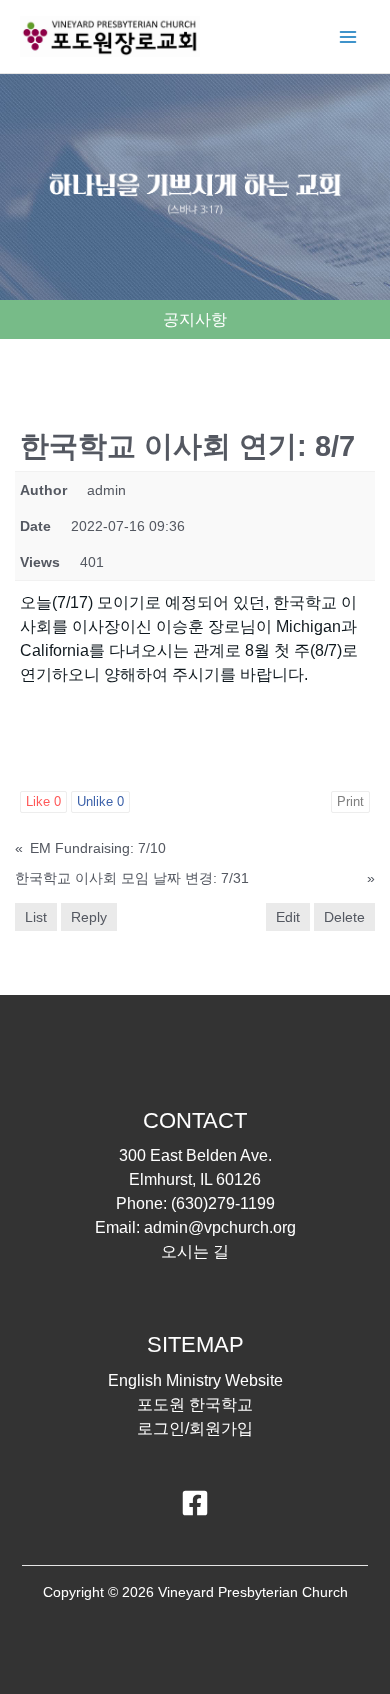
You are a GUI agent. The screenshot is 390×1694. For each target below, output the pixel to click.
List (36, 917)
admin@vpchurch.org (220, 1227)
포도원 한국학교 (195, 1404)
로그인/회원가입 (195, 1428)
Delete (344, 917)
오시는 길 (195, 1251)
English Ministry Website (195, 1380)
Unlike (100, 801)
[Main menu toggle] (348, 37)
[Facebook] (195, 1503)
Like (43, 801)
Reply (89, 917)
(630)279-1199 (223, 1203)
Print (350, 801)
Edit (288, 917)
